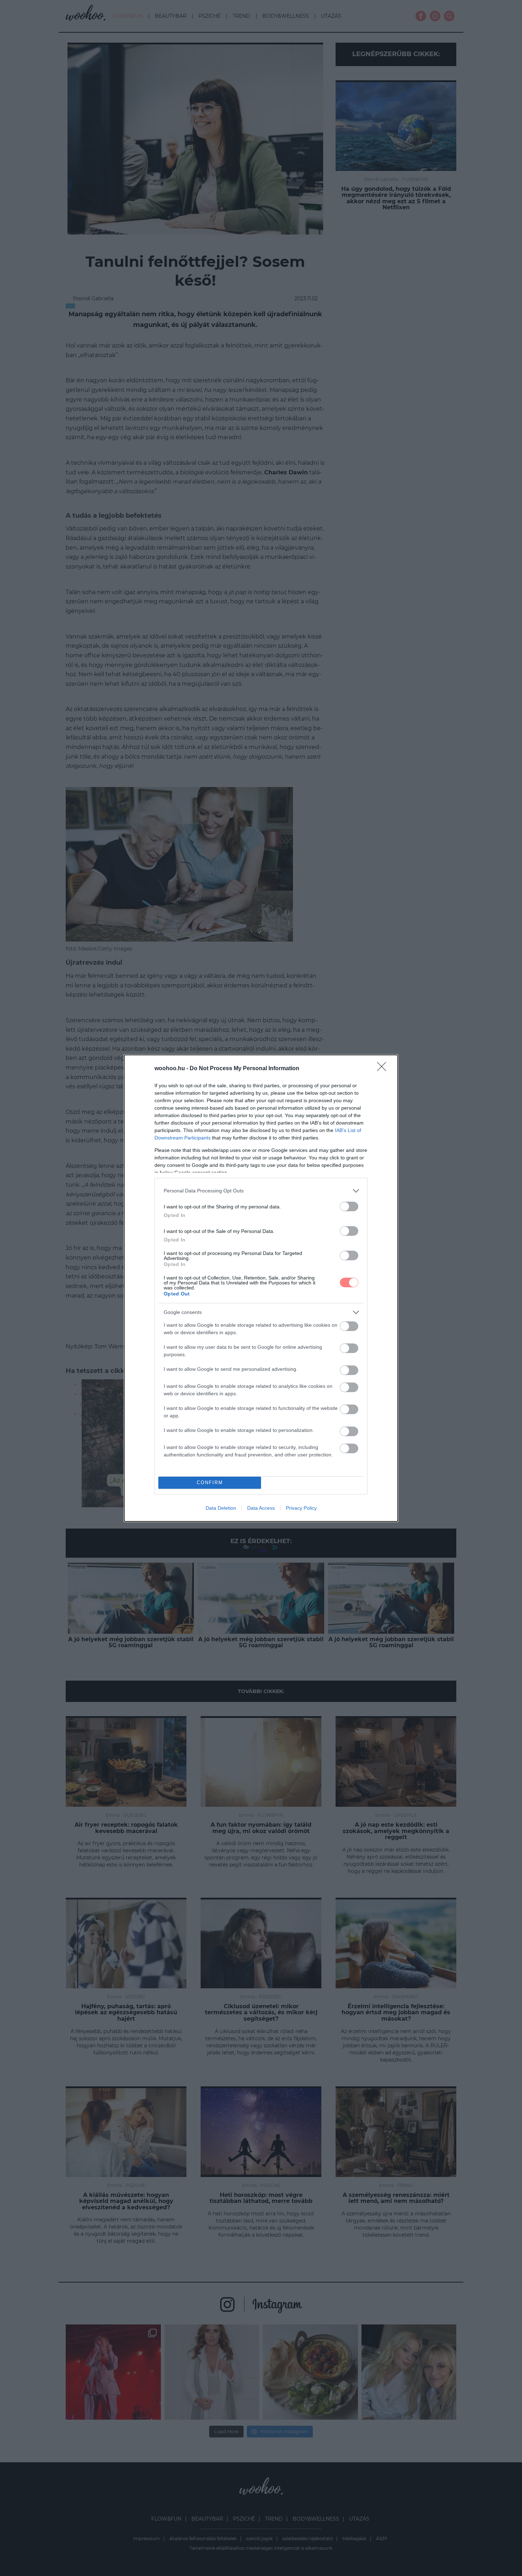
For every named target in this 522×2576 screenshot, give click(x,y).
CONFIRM (210, 1483)
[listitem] (261, 1191)
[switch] (349, 1206)
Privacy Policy (301, 1508)
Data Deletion (221, 1508)
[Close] (384, 1069)
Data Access (261, 1508)
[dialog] (261, 1288)
